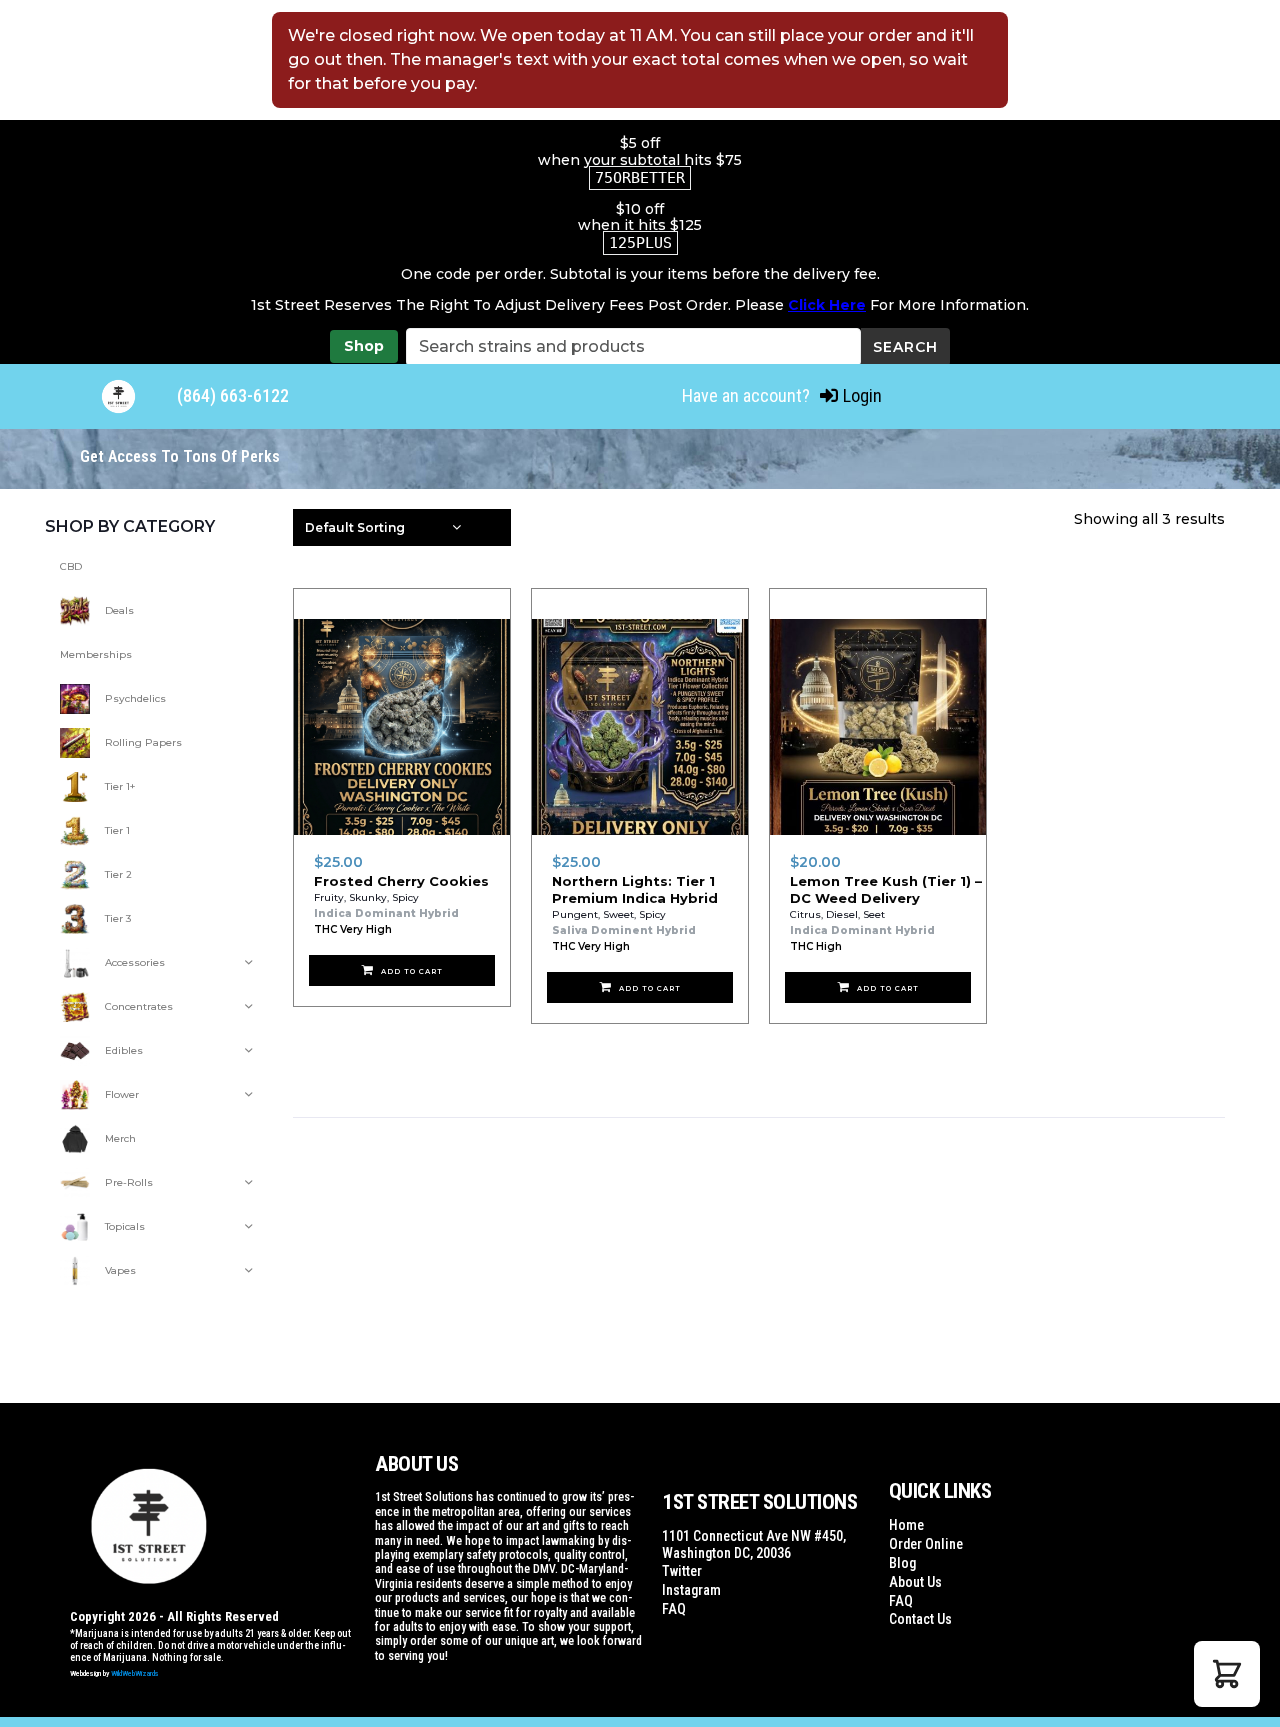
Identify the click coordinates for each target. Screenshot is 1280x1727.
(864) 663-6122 (233, 395)
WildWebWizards (135, 1673)
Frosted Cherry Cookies (401, 881)
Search (905, 347)
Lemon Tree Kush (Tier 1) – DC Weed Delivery (886, 889)
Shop (364, 346)
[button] (1227, 1674)
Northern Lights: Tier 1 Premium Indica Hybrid (635, 889)
